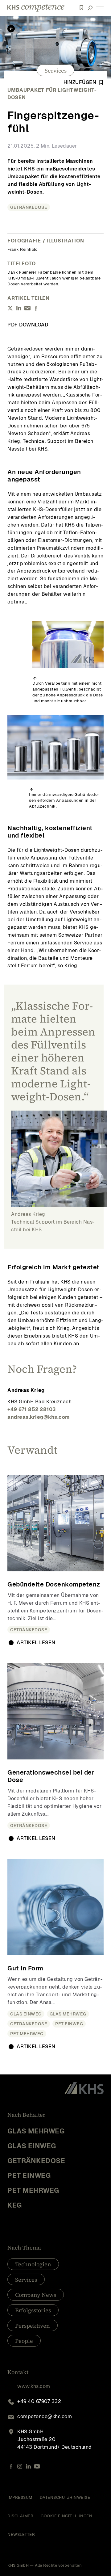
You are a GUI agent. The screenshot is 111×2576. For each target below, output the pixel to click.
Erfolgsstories (33, 2310)
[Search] (90, 8)
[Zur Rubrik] (11, 29)
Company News (36, 2295)
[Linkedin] (28, 2466)
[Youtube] (37, 2466)
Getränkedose (29, 207)
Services (56, 71)
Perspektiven (33, 2326)
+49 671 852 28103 (32, 1409)
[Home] (36, 8)
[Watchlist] (81, 8)
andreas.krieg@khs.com (39, 1417)
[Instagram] (20, 2466)
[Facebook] (11, 2466)
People (24, 2341)
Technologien (33, 2264)
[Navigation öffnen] (100, 8)
